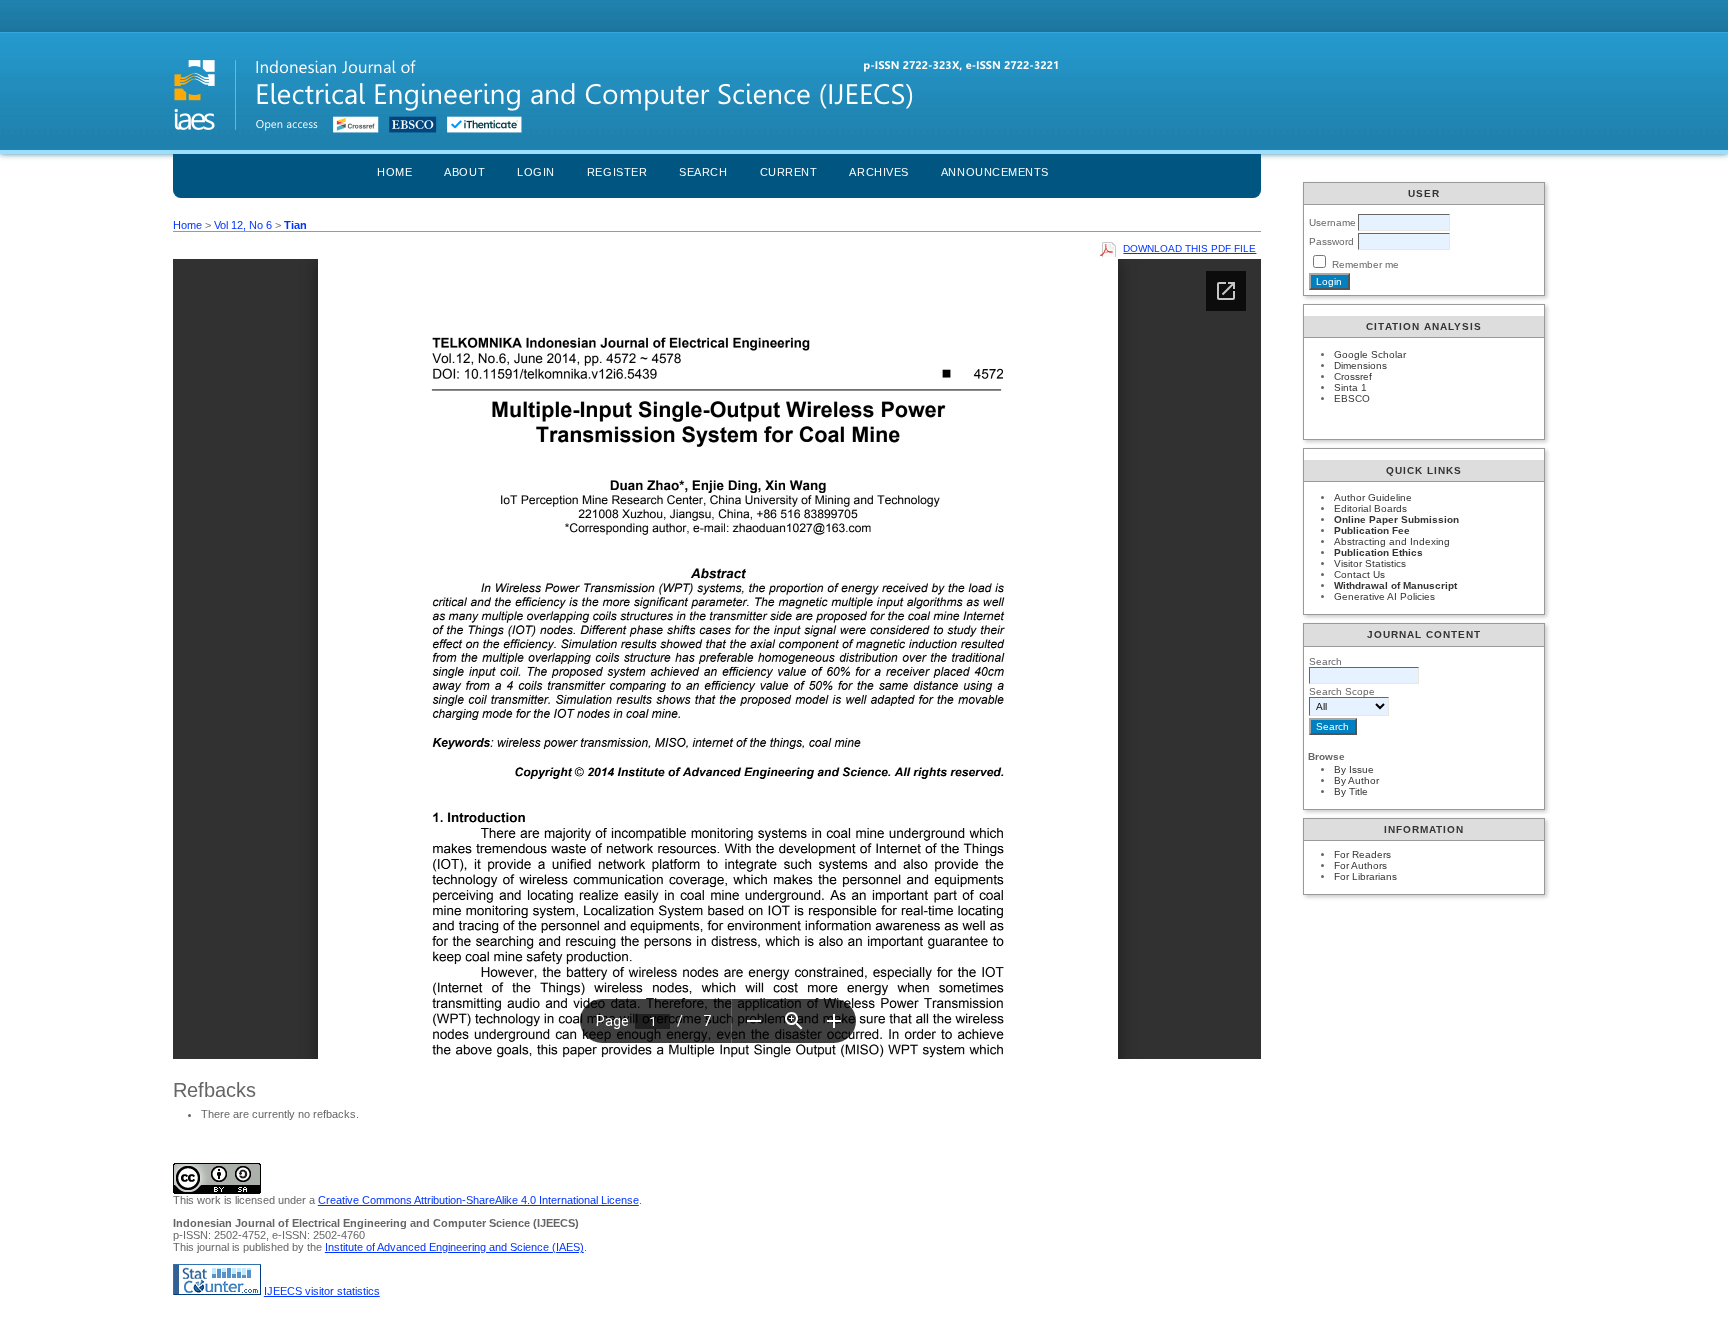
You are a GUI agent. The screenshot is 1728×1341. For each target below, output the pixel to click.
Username (1332, 222)
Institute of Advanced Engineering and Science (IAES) (454, 1247)
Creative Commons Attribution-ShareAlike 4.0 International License (478, 1200)
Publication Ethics (1378, 552)
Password (1331, 241)
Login (536, 172)
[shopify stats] (217, 1291)
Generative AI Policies (1384, 596)
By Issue (1354, 769)
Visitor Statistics (1370, 563)
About (464, 172)
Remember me (1365, 264)
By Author (1356, 780)
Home (394, 172)
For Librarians (1365, 876)
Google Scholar (1370, 354)
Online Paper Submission (1396, 519)
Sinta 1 (1350, 387)
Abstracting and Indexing (1392, 541)
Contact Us (1359, 574)
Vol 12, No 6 (243, 225)
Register (617, 172)
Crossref (1353, 376)
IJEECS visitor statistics (322, 1291)
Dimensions (1360, 365)
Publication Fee (1372, 530)
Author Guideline (1373, 497)
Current (789, 172)
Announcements (995, 172)
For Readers (1362, 854)
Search (703, 172)
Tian (295, 225)
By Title (1351, 791)
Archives (878, 172)
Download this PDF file (1189, 248)
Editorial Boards (1370, 508)
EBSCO (1352, 398)
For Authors (1360, 865)
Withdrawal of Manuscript (1395, 585)
